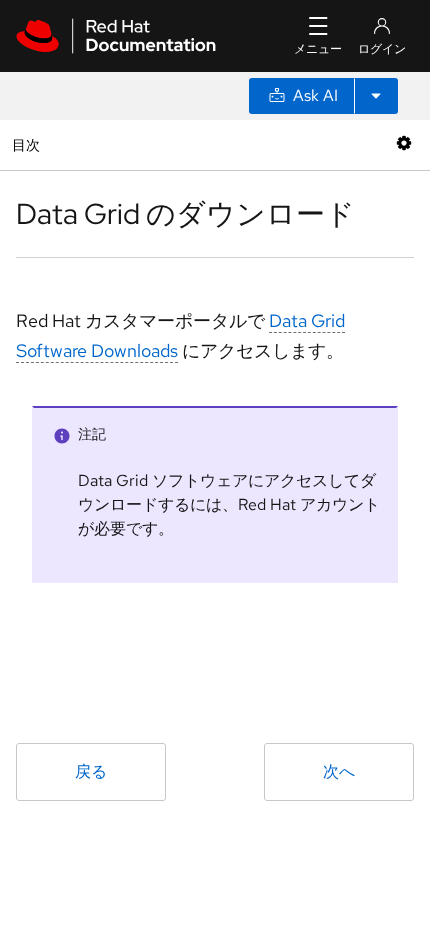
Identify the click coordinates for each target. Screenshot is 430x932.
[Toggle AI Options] (376, 96)
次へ (339, 771)
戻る (91, 771)
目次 (28, 144)
